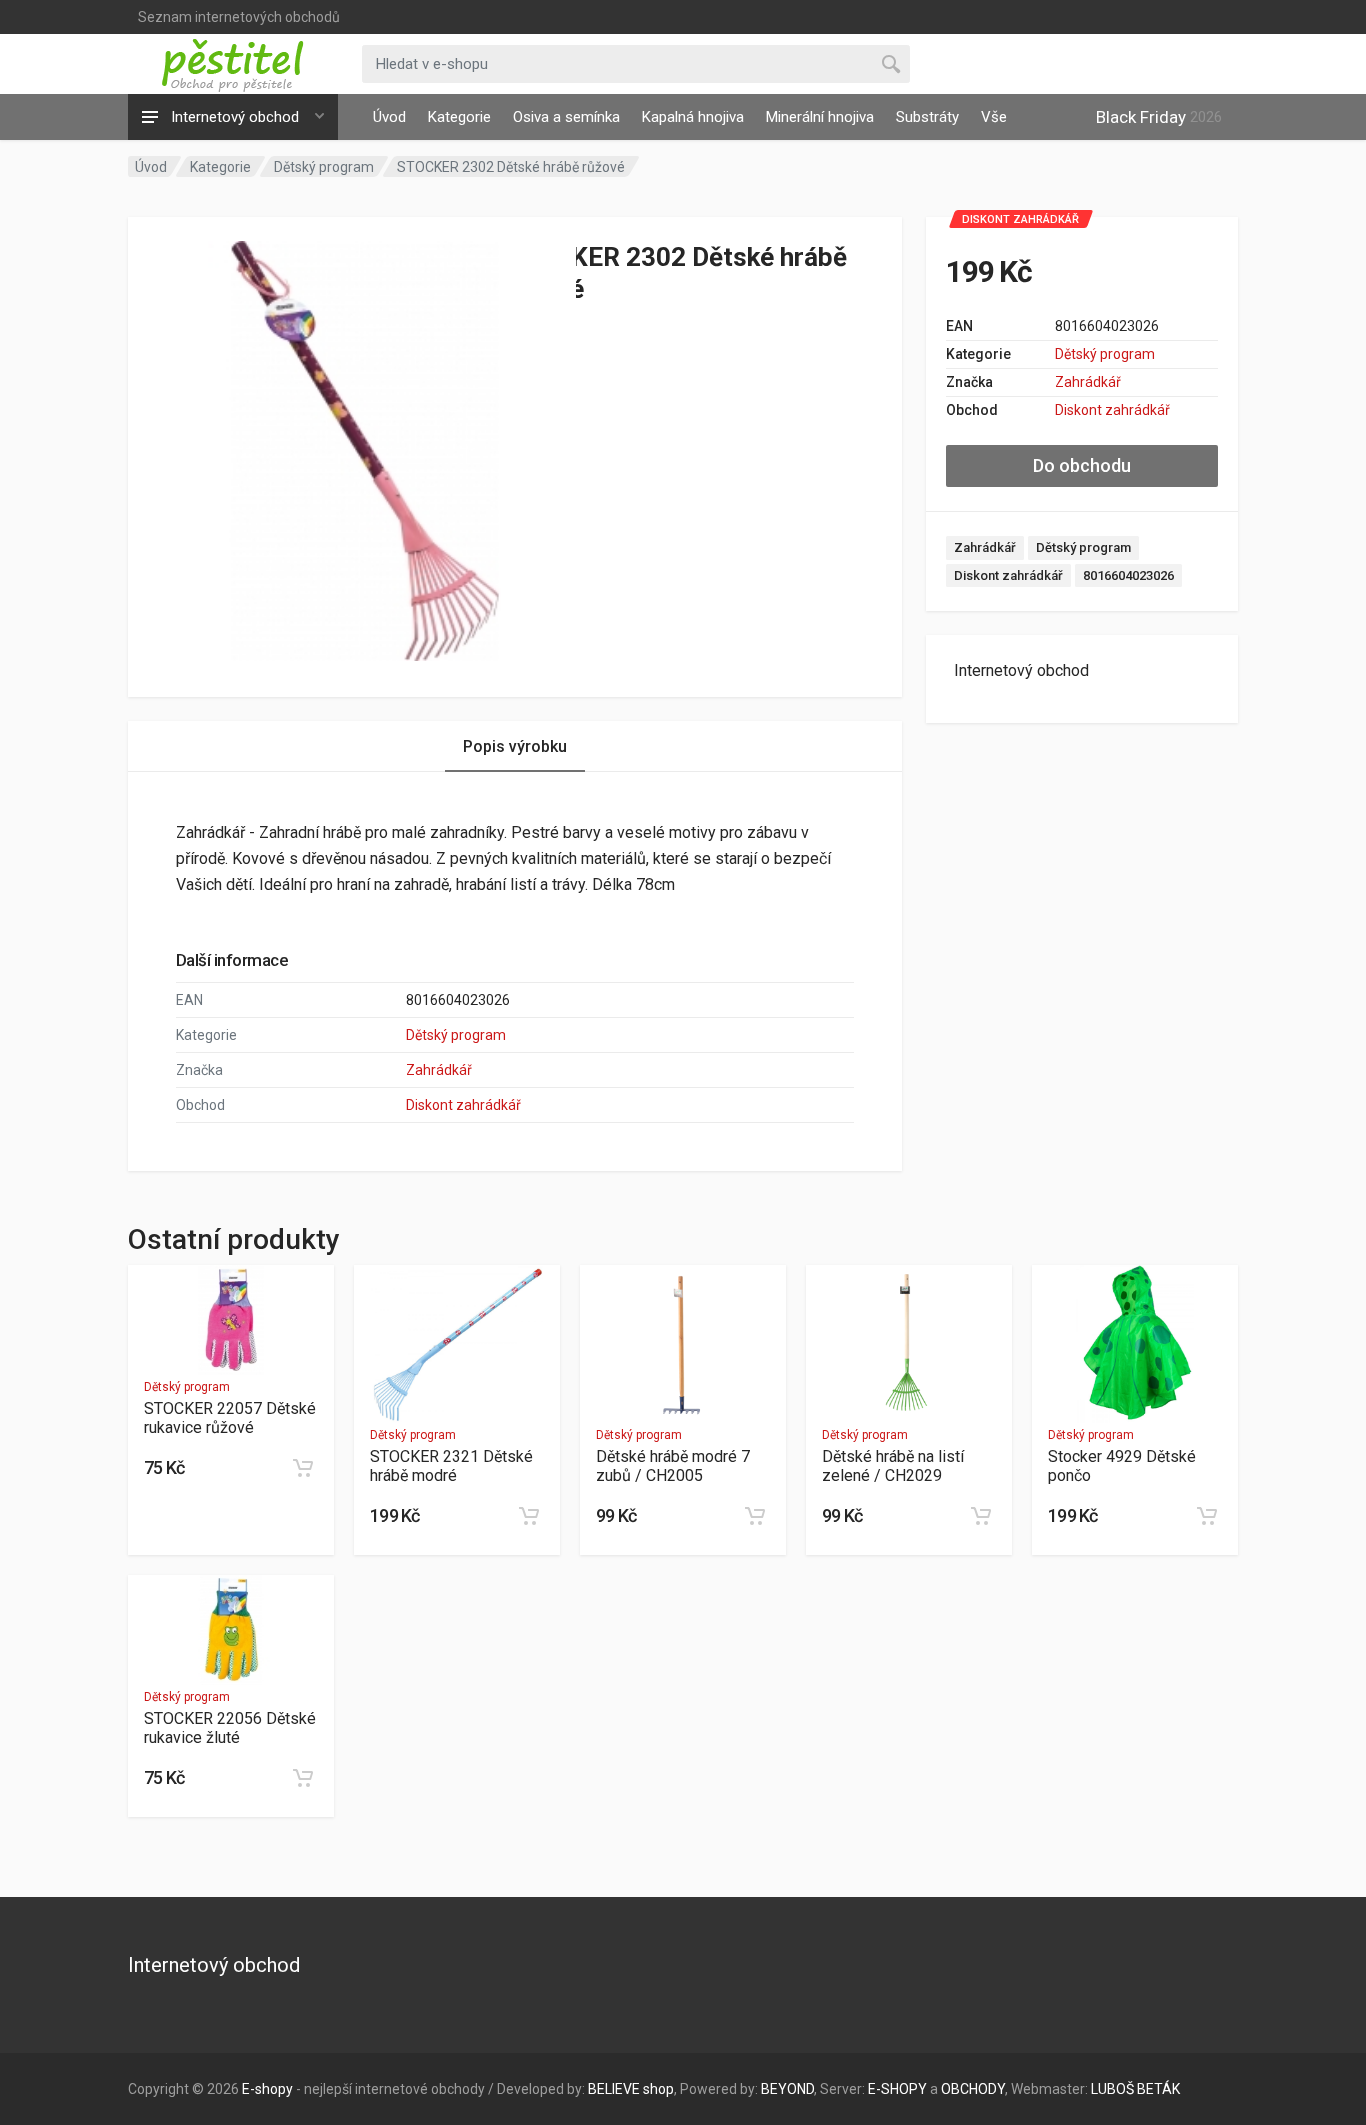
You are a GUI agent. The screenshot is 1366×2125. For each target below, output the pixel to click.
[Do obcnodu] (303, 1468)
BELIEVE (614, 2089)
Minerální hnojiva (820, 117)
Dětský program (324, 167)
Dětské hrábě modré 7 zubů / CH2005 (673, 1466)
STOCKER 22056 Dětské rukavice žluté (230, 1728)
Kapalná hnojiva (693, 117)
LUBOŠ (1112, 2089)
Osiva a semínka (566, 117)
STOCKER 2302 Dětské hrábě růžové (511, 167)
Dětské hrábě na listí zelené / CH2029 (893, 1466)
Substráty (927, 117)
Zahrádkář (1088, 382)
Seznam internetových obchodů (239, 17)
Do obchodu (1082, 465)
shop (658, 2089)
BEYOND (787, 2089)
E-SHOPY (897, 2089)
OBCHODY (973, 2089)
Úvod (389, 117)
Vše (994, 117)
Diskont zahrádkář (1112, 410)
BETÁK (1158, 2089)
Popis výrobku (515, 746)
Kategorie (459, 117)
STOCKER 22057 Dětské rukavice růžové (230, 1418)
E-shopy (267, 2089)
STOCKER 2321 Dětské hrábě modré (451, 1466)
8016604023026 (1128, 575)
